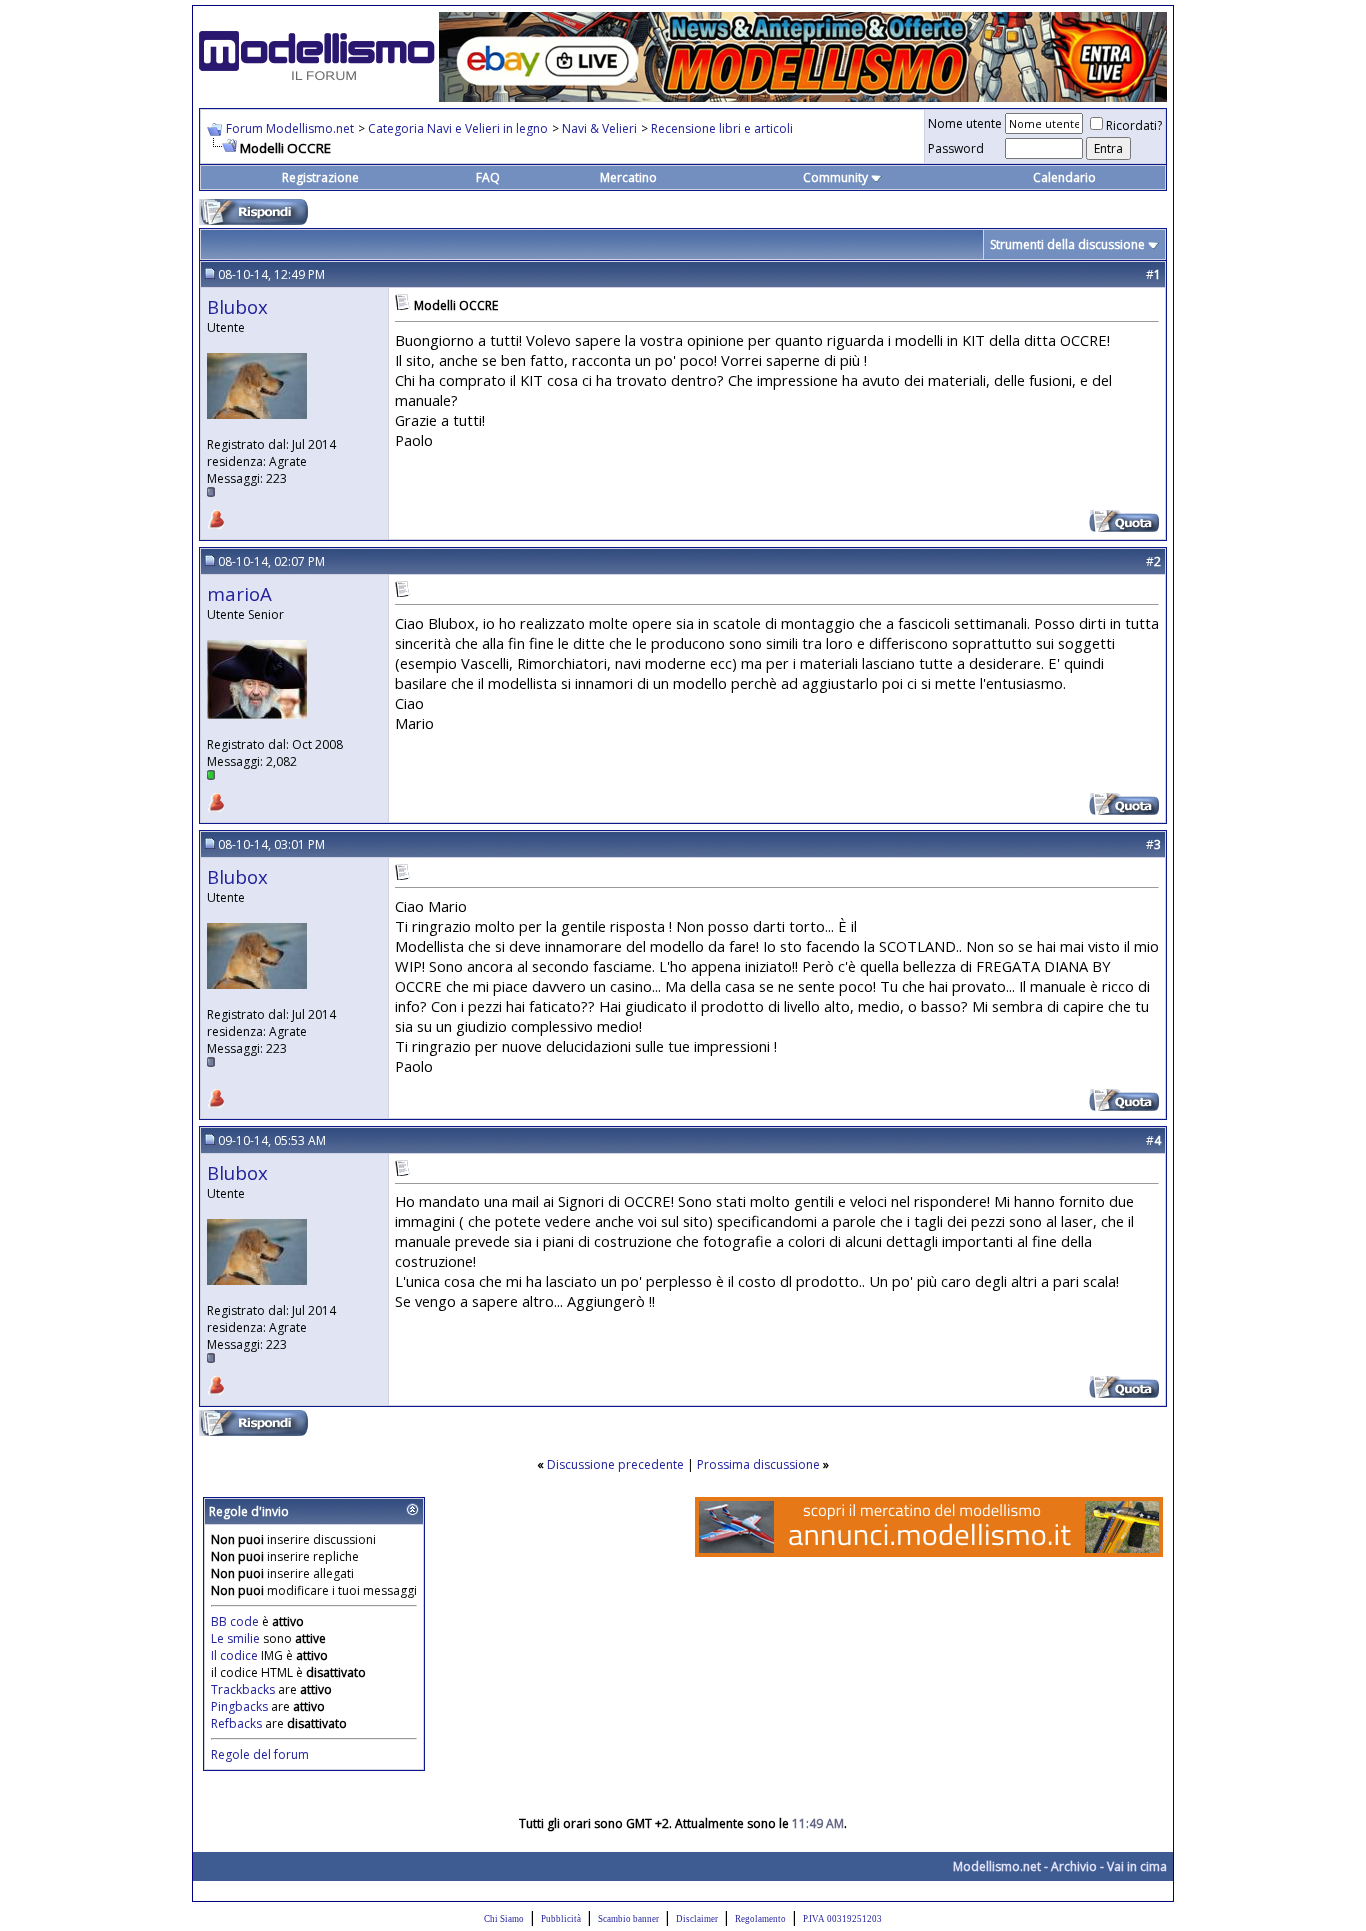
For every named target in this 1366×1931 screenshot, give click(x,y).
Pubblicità (561, 1919)
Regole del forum (260, 1754)
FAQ (488, 177)
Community (835, 177)
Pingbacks (239, 1706)
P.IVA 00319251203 (842, 1919)
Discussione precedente (615, 1464)
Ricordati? (1134, 125)
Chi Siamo (504, 1919)
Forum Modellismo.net (290, 128)
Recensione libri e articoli (722, 128)
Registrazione (320, 177)
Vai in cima (1137, 1866)
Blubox (237, 306)
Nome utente (965, 123)
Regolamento (760, 1919)
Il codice (236, 1655)
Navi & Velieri (599, 128)
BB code (235, 1621)
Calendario (1064, 177)
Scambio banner (628, 1919)
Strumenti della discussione (1067, 244)
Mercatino (628, 177)
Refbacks (236, 1723)
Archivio (1074, 1866)
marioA (239, 593)
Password (956, 148)
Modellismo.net (997, 1866)
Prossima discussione (758, 1464)
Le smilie (235, 1638)
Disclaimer (697, 1919)
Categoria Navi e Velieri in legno (458, 128)
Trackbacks (243, 1689)
